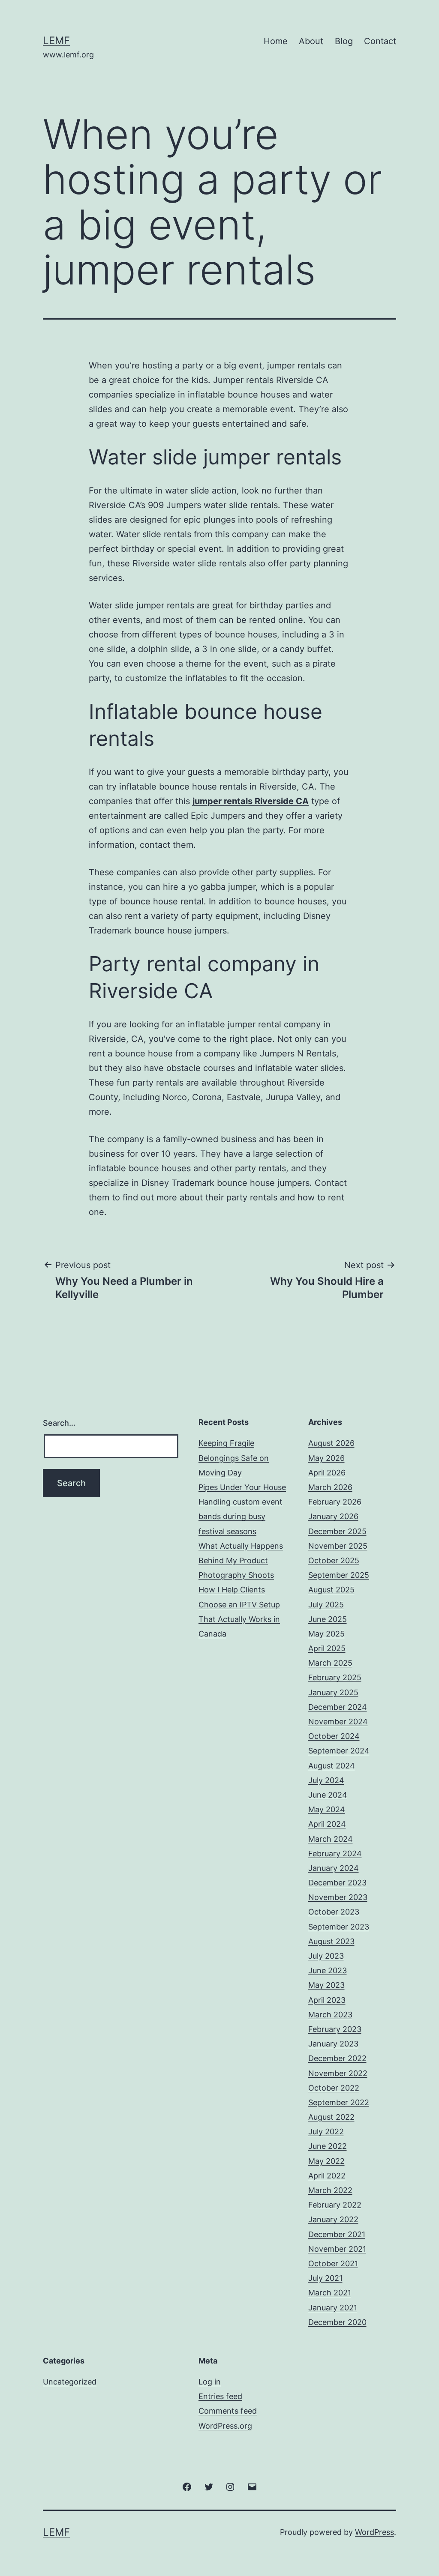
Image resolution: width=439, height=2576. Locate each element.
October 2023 (334, 1912)
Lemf (56, 40)
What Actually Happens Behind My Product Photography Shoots (241, 1560)
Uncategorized (70, 2382)
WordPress (374, 2532)
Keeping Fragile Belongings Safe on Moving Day (234, 1458)
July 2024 (326, 1780)
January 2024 (334, 1868)
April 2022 (327, 2176)
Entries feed (220, 2396)
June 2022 (328, 2146)
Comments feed (228, 2411)
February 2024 (335, 1853)
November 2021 (337, 2249)
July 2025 (326, 1605)
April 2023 (327, 2000)
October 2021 (333, 2263)
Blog (344, 41)
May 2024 (327, 1809)
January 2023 (333, 2044)
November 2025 (338, 1546)
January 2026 (333, 1516)
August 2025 (331, 1590)
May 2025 (326, 1634)
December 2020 (337, 2322)
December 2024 (338, 1707)
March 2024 (331, 1839)
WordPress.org (225, 2426)
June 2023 (328, 1970)
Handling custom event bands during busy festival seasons (241, 1516)
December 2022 (337, 2058)
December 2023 (337, 1883)
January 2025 (333, 1692)
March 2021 (330, 2293)
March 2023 (330, 2015)
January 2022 (333, 2219)
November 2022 (338, 2073)
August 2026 (331, 1443)
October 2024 (334, 1736)
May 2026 (326, 1458)
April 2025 (327, 1648)
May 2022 (326, 2161)
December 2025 (337, 1531)
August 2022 (331, 2117)
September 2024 (339, 1751)
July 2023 (326, 1956)
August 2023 (331, 1941)
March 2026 (330, 1487)
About (311, 41)
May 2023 (326, 1985)
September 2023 (339, 1927)
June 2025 (328, 1619)
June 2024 (328, 1795)
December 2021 (337, 2234)
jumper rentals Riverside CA (251, 801)
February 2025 (335, 1677)
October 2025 (334, 1560)
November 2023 (338, 1897)
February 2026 (335, 1502)
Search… (59, 1423)
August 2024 (332, 1766)
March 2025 (330, 1663)
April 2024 (327, 1824)
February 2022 (335, 2205)
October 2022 (334, 2088)
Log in (210, 2382)
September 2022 (339, 2102)
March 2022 (330, 2190)
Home (276, 41)
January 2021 (333, 2308)
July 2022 (326, 2132)
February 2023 (335, 2029)
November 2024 (338, 1722)
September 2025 (339, 1575)
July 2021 (325, 2278)
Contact (380, 41)
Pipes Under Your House (242, 1487)
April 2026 (327, 1473)
